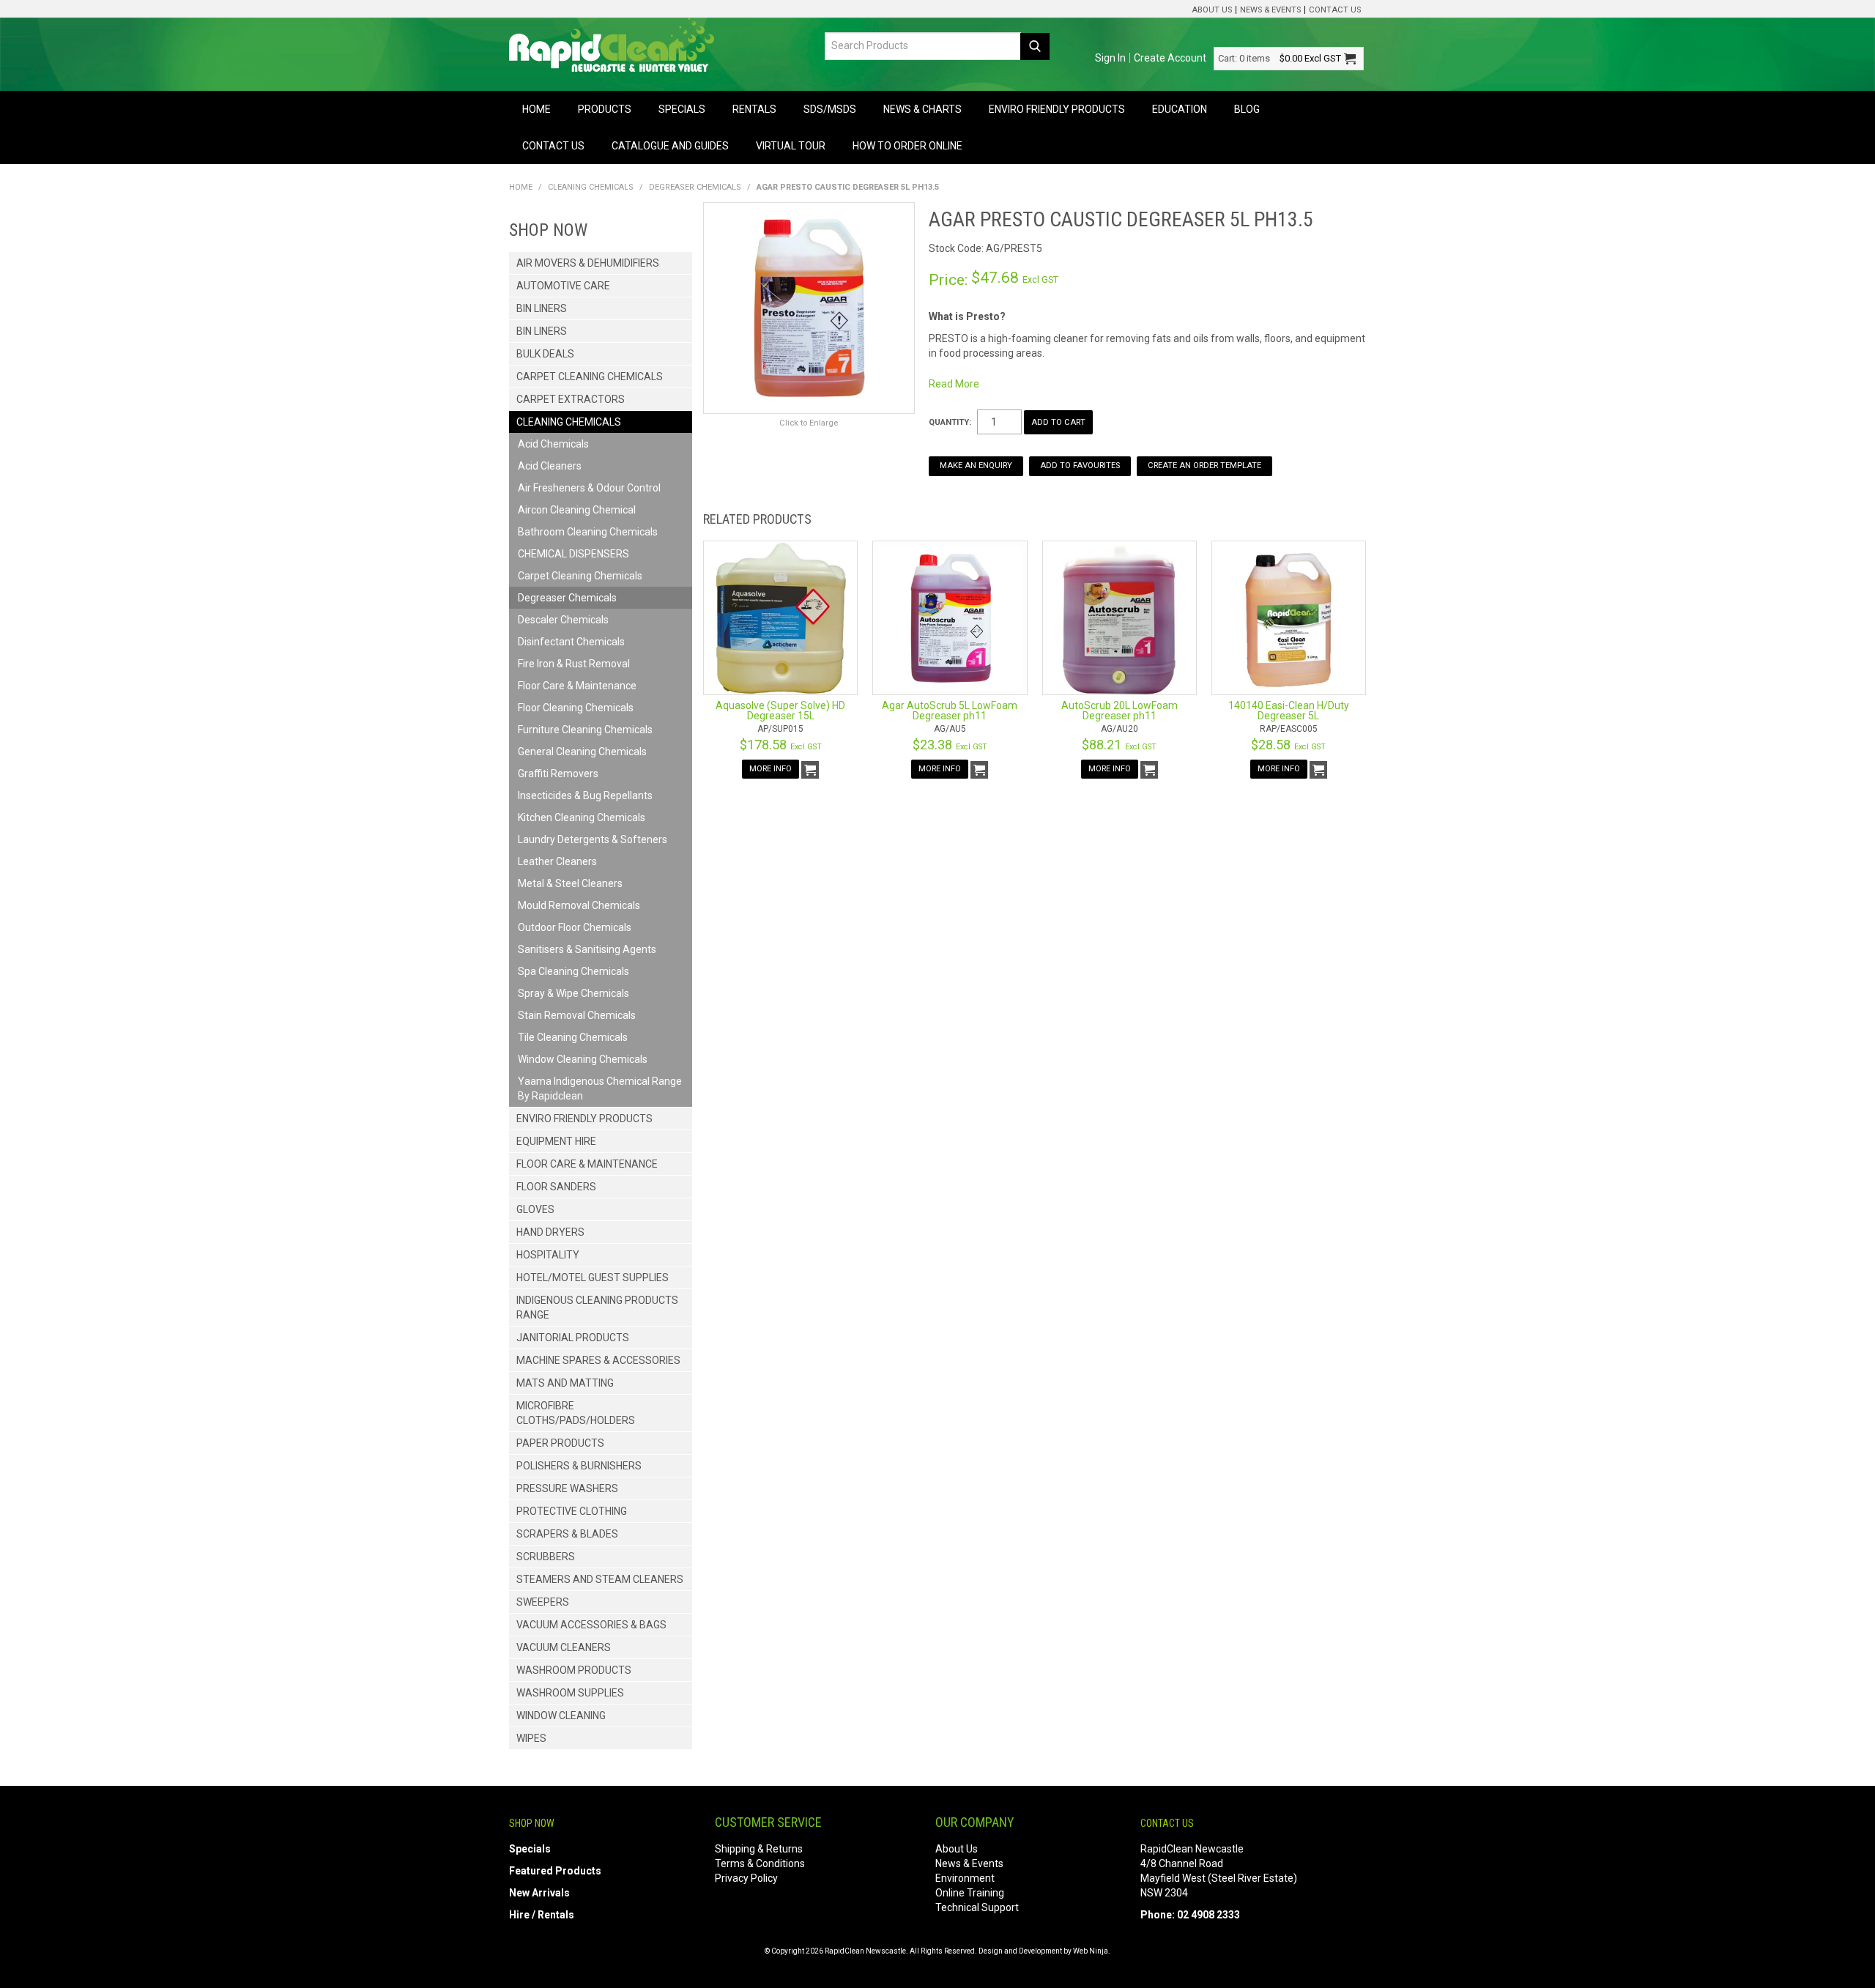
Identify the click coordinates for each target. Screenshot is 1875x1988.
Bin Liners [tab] (542, 308)
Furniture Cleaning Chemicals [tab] (585, 730)
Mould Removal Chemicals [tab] (579, 905)
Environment (965, 1878)
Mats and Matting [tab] (565, 1383)
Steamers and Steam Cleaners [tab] (600, 1579)
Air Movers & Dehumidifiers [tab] (588, 263)
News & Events (1270, 10)
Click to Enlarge (809, 423)
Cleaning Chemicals (591, 187)
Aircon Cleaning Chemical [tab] (577, 510)
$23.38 (950, 745)
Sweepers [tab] (543, 1602)
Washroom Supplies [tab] (570, 1693)
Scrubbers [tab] (546, 1557)
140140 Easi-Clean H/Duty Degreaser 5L (1289, 711)
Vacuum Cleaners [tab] (564, 1647)
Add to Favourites (1080, 466)
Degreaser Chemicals (695, 187)
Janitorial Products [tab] (573, 1338)
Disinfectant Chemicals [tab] (571, 642)
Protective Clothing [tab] (572, 1511)
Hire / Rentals (542, 1915)
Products (605, 109)
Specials (682, 109)
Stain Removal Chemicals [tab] (577, 1015)
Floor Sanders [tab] (556, 1187)
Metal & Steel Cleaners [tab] (570, 883)
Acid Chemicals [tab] (553, 444)
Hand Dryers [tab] (550, 1232)
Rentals (754, 109)
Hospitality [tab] (548, 1255)
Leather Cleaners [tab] (557, 861)
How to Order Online (907, 146)
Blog (1247, 109)
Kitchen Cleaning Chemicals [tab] (582, 817)
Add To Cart (810, 770)
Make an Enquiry (976, 466)
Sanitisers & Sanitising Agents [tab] (587, 949)
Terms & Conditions (760, 1863)
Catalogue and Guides (670, 146)
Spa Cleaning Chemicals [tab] (573, 971)
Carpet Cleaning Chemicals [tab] (590, 377)
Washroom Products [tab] (574, 1670)
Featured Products (555, 1871)
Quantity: (950, 422)
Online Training (970, 1893)
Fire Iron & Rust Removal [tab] (574, 664)
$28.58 (1288, 745)
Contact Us (1335, 10)
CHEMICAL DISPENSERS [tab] (573, 554)
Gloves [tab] (535, 1209)
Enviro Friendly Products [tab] (584, 1119)
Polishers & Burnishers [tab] (579, 1466)
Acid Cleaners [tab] (550, 466)
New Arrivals (539, 1893)
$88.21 (1119, 745)
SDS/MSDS (830, 109)
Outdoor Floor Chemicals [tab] (575, 927)
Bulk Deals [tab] (545, 354)
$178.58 (781, 745)
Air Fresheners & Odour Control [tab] (589, 488)
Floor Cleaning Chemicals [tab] (576, 708)
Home (536, 109)
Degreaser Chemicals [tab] (567, 598)
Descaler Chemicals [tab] (563, 620)
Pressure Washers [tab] (567, 1488)
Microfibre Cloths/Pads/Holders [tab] (576, 1413)
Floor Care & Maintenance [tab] (577, 686)
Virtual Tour (791, 146)
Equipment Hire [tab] (556, 1141)
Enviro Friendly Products (1057, 109)
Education (1180, 109)
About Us (1212, 10)
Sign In (1110, 58)
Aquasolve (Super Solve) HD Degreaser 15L (780, 711)
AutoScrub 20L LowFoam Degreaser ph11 (1120, 711)
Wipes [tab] (531, 1738)
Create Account (1170, 58)
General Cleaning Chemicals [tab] (582, 752)
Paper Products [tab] (560, 1443)
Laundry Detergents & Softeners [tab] (593, 839)
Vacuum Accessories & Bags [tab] (591, 1625)
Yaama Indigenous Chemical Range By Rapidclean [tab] (600, 1088)
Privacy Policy (746, 1878)
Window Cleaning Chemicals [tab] (583, 1059)
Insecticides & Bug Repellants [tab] (585, 795)
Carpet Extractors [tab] (571, 399)
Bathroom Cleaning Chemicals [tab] (588, 532)
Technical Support (977, 1907)
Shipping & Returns (759, 1849)
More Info (771, 769)
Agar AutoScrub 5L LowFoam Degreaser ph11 (950, 711)
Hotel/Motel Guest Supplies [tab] (593, 1277)
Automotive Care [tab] (563, 286)
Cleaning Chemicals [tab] (569, 422)
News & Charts (922, 109)
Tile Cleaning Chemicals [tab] (573, 1037)
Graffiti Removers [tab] (558, 774)
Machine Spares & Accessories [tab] (598, 1360)
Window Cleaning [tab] (561, 1716)
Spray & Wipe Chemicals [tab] (573, 993)
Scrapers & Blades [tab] (567, 1534)
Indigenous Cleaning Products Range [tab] (597, 1308)
